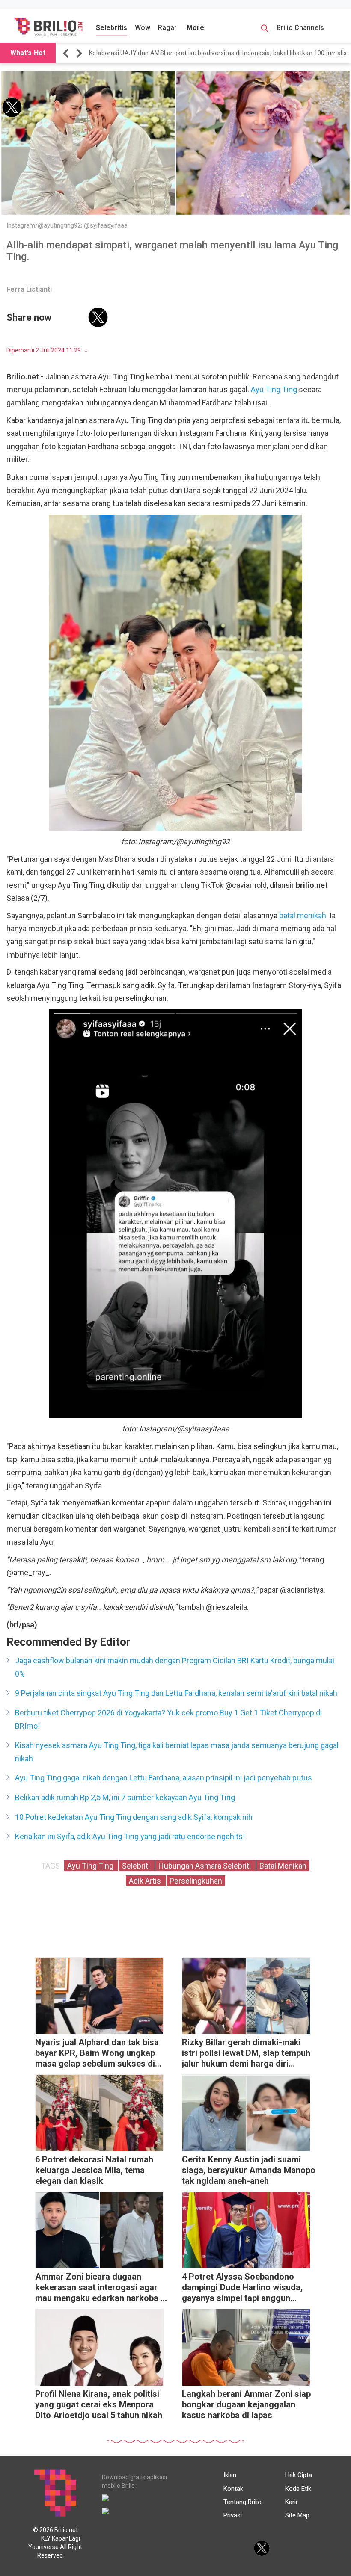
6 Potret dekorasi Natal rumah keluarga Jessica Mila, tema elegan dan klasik (94, 2170)
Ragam (169, 28)
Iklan (230, 2475)
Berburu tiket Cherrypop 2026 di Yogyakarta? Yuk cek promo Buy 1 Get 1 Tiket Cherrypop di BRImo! (168, 1719)
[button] (67, 53)
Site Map (297, 2515)
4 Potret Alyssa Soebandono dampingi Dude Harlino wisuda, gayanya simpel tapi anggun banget (242, 2288)
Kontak (233, 2489)
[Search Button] (265, 30)
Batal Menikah (283, 1866)
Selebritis (112, 28)
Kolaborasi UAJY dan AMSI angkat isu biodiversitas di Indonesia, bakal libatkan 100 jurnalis (218, 53)
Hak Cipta (299, 2475)
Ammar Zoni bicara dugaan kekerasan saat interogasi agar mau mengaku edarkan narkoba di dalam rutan (101, 2288)
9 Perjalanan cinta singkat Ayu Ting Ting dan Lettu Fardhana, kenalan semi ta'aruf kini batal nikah (176, 1693)
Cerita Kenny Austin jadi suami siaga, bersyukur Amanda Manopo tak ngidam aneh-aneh (249, 2170)
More (195, 28)
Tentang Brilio (242, 2502)
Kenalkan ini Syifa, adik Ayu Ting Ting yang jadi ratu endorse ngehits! (130, 1836)
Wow (143, 28)
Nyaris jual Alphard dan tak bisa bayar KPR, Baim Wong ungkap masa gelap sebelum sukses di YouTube (97, 2054)
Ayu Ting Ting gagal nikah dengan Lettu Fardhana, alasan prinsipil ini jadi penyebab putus (164, 1778)
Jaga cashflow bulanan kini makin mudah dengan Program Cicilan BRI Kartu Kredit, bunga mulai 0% (175, 1667)
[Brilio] (48, 27)
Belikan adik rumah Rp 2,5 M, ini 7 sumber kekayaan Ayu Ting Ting (125, 1797)
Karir (292, 2502)
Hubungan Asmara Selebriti (205, 1866)
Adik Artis (146, 1881)
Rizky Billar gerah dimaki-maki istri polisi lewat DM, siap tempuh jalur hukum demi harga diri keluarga (246, 2054)
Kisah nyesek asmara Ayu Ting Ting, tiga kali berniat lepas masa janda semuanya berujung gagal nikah (177, 1752)
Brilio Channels (301, 28)
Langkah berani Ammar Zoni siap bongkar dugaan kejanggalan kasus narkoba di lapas (246, 2404)
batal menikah (303, 915)
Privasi (233, 2515)
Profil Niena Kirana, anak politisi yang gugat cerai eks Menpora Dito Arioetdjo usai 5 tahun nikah (99, 2404)
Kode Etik (298, 2489)
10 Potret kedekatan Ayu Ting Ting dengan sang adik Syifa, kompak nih (134, 1817)
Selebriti (137, 1866)
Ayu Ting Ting (274, 389)
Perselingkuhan (196, 1881)
